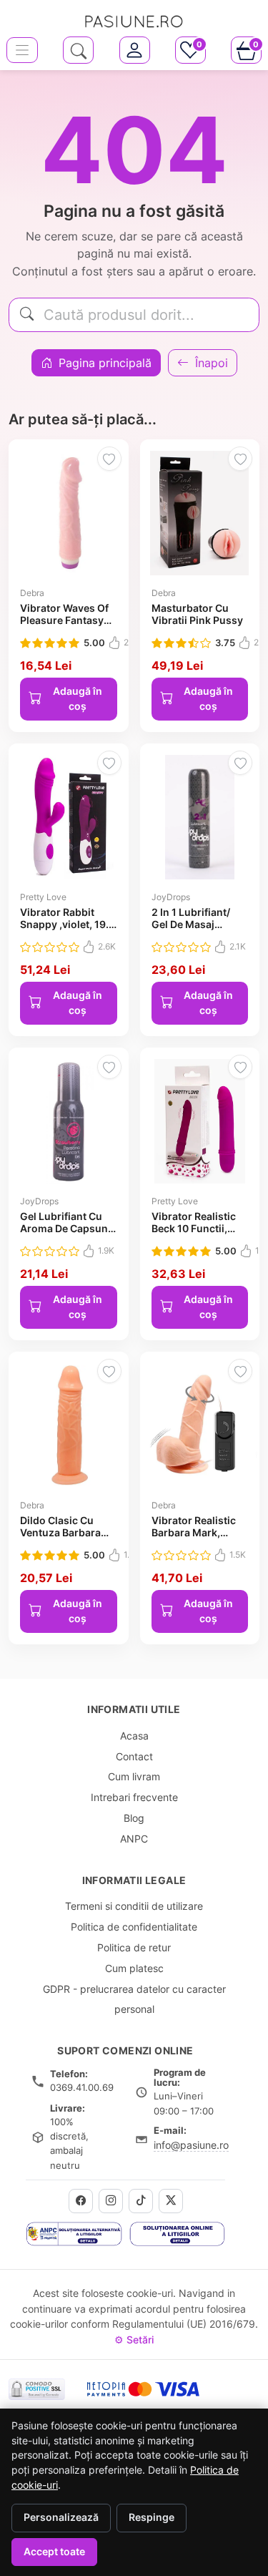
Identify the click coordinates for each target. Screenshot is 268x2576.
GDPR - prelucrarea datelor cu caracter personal (134, 1999)
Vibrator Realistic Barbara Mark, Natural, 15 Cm (194, 1533)
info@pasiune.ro (191, 2145)
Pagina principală (103, 363)
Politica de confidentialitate (134, 1927)
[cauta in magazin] (78, 50)
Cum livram (134, 1776)
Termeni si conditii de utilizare (134, 1906)
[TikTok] (141, 2201)
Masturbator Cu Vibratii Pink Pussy (197, 614)
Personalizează (61, 2517)
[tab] (135, 50)
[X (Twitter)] (171, 2201)
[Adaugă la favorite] (109, 459)
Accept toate (54, 2552)
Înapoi (210, 363)
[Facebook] (81, 2201)
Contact (134, 1756)
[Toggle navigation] (22, 50)
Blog (134, 1818)
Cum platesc (134, 1968)
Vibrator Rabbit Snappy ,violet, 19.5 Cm (68, 924)
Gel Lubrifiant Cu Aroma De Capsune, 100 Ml (68, 1229)
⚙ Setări (134, 2340)
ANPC (134, 1839)
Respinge (152, 2517)
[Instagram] (111, 2201)
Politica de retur (134, 1947)
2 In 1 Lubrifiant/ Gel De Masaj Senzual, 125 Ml (191, 924)
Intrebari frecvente (134, 1797)
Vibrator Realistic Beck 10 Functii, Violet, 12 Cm (194, 1229)
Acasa (134, 1736)
